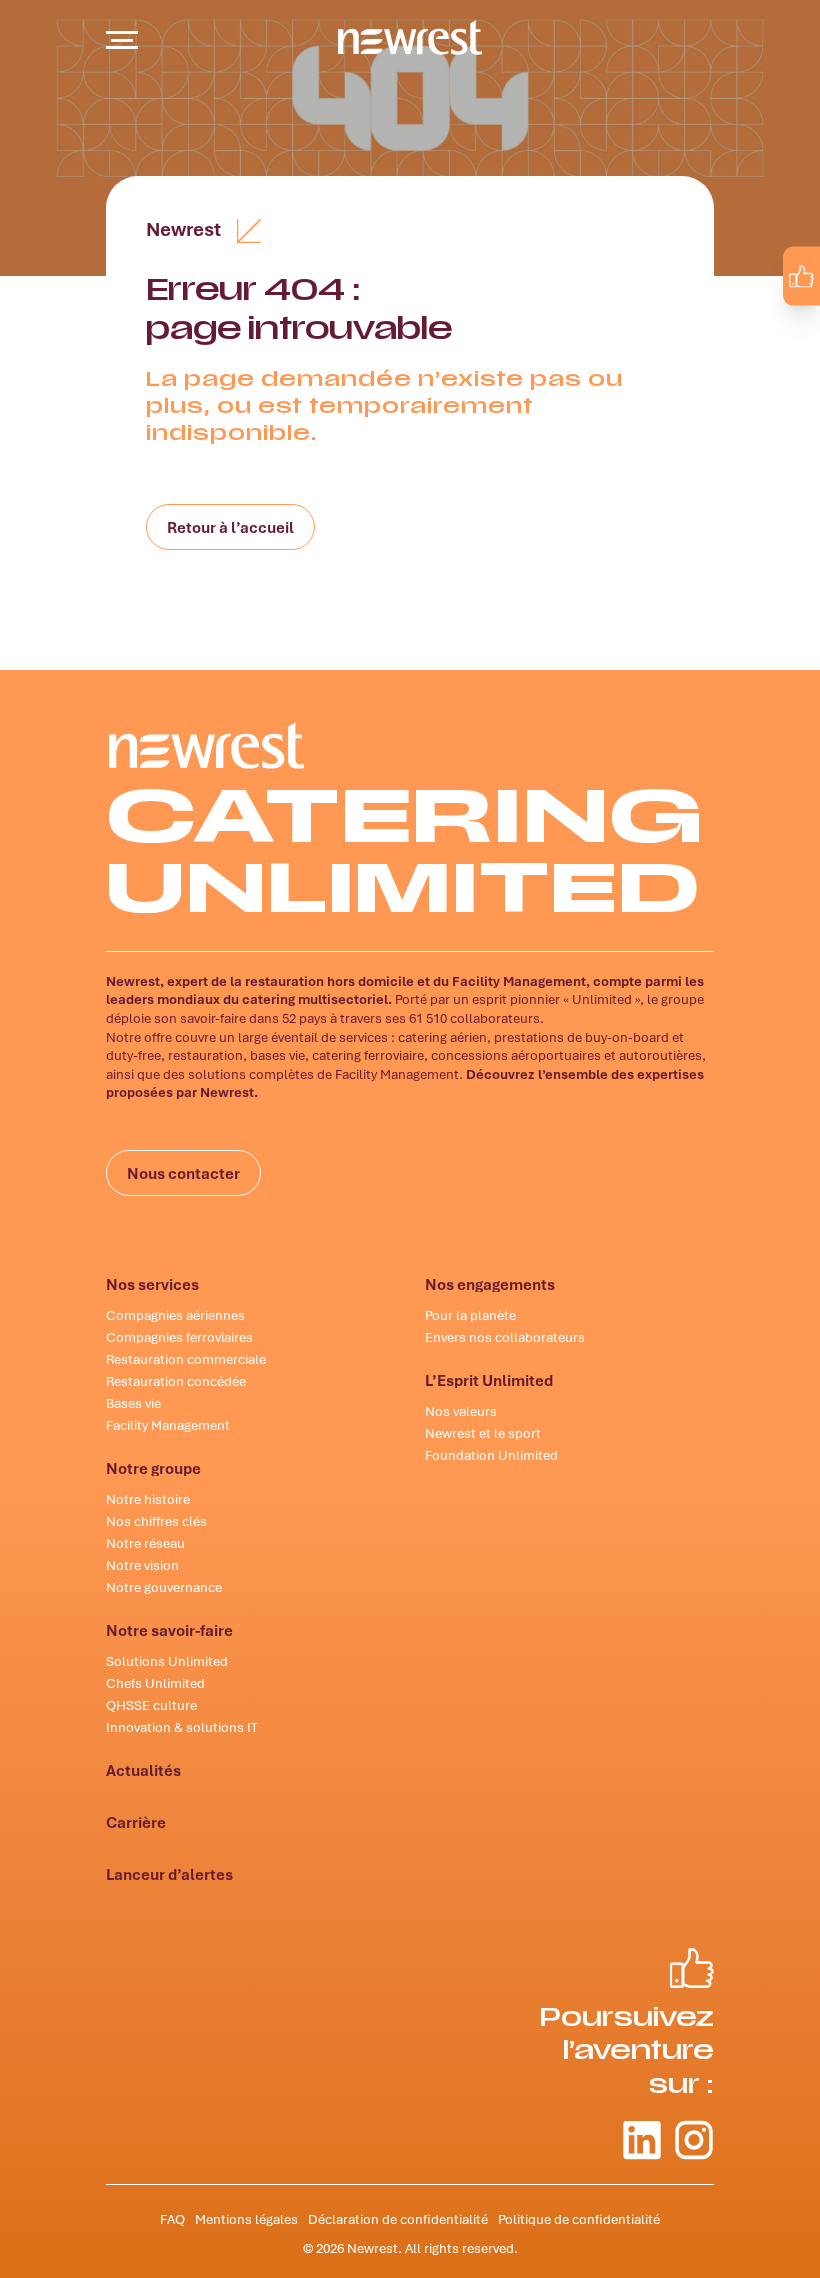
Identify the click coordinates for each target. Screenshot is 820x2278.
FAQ (172, 2219)
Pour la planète (470, 1315)
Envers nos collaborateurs (505, 1337)
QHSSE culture (151, 1705)
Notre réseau (145, 1543)
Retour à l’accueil (230, 527)
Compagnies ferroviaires (179, 1337)
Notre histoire (148, 1499)
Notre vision (142, 1565)
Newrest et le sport (483, 1433)
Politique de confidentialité (579, 2219)
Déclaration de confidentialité (398, 2219)
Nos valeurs (461, 1411)
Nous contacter (183, 1173)
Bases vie (133, 1403)
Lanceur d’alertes (169, 1874)
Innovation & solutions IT (182, 1727)
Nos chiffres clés (156, 1521)
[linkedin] (744, 322)
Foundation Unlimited (491, 1455)
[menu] (122, 40)
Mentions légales (246, 2219)
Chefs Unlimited (155, 1683)
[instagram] (786, 322)
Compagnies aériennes (175, 1315)
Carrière (136, 1822)
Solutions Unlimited (167, 1661)
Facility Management (168, 1425)
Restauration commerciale (186, 1359)
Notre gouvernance (164, 1587)
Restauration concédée (176, 1381)
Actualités (143, 1770)
